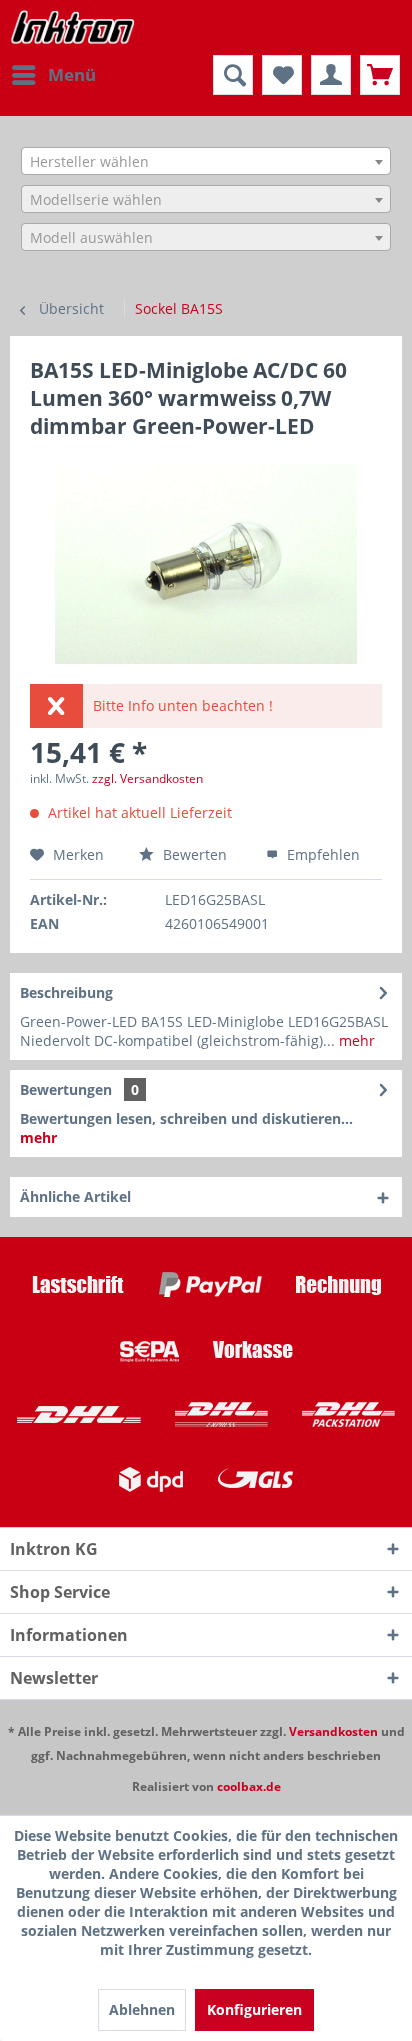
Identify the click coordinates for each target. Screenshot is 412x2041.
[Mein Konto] (331, 75)
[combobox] (206, 161)
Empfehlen (321, 854)
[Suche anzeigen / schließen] (233, 75)
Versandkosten (333, 1731)
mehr (355, 1040)
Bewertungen (66, 1089)
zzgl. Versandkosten (147, 778)
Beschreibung (66, 992)
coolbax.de (249, 1786)
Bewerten (195, 854)
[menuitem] (53, 75)
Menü (72, 74)
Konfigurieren (254, 2009)
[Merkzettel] (282, 75)
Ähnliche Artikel (75, 1196)
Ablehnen (142, 2009)
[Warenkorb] (380, 75)
